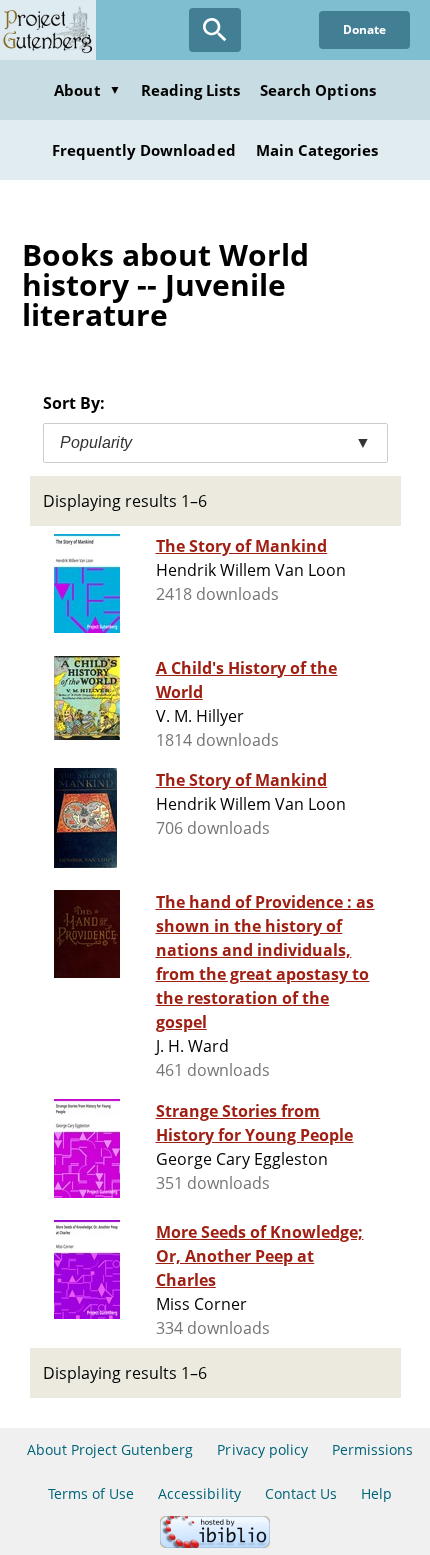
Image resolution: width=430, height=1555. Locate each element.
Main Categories (317, 150)
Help (376, 1493)
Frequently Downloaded (144, 150)
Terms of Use (91, 1493)
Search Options (318, 90)
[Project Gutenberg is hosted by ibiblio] (215, 1542)
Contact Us (301, 1493)
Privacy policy (262, 1449)
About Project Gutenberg (110, 1449)
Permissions (372, 1449)
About (87, 90)
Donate (364, 29)
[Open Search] (215, 30)
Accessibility (199, 1493)
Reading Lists (191, 90)
